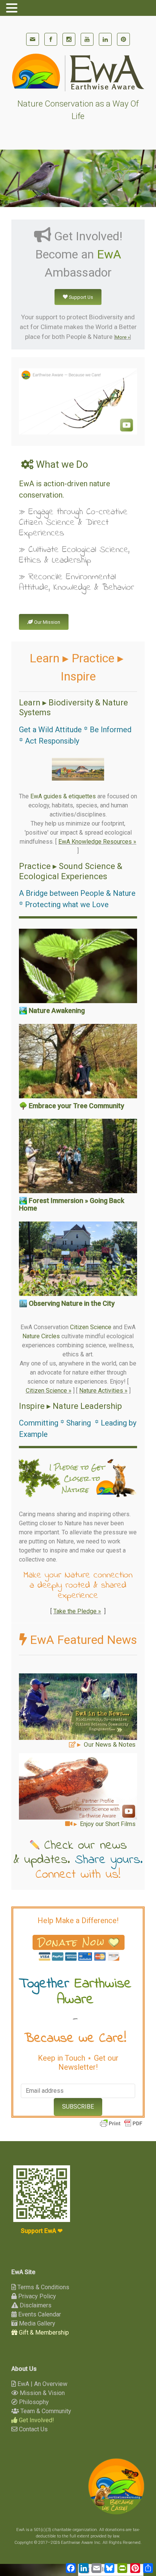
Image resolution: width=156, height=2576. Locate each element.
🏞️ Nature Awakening (52, 1010)
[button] (78, 769)
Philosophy (33, 2402)
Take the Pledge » (77, 1611)
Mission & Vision (41, 2393)
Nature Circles (41, 1336)
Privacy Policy (36, 2296)
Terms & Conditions (43, 2287)
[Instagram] (69, 39)
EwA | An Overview (42, 2384)
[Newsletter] (33, 39)
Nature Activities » (103, 1391)
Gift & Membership (43, 2332)
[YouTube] (87, 39)
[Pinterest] (123, 39)
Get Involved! (36, 2420)
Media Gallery (36, 2323)
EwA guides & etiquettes (63, 796)
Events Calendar (39, 2314)
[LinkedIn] (105, 39)
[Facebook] (51, 39)
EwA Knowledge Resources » (97, 842)
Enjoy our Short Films (108, 1824)
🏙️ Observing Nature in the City (67, 1303)
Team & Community (45, 2411)
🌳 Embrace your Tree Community (72, 1106)
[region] (78, 769)
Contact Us (33, 2429)
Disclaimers (35, 2305)
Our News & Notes (110, 1744)
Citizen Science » (49, 1391)
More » (122, 337)
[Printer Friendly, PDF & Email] (121, 2123)
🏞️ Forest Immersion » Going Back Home (72, 1204)
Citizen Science (91, 1327)
